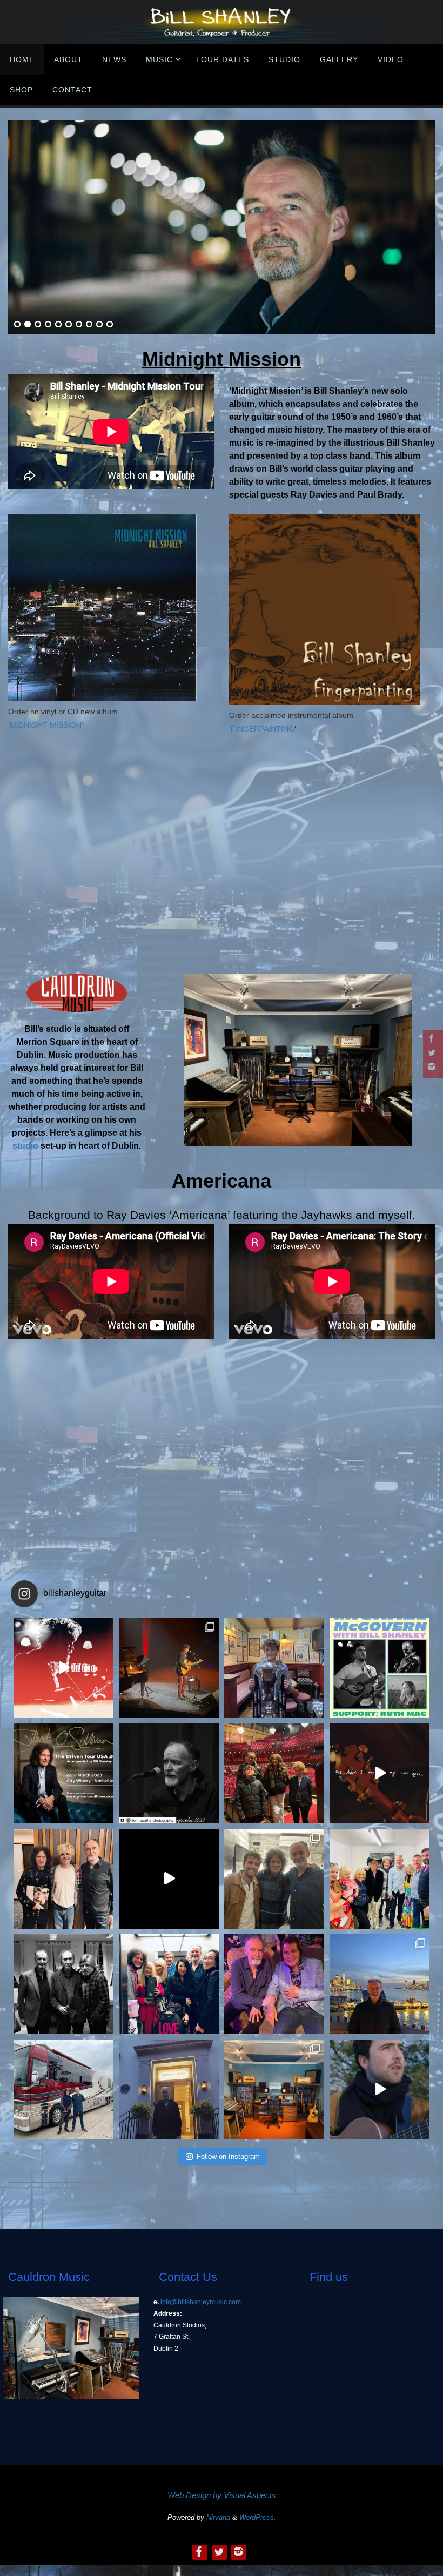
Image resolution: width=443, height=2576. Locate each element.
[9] (99, 325)
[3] (38, 325)
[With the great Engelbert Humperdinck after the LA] (274, 1984)
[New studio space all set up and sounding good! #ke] (274, 2089)
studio (25, 1146)
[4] (48, 325)
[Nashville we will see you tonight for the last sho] (63, 1773)
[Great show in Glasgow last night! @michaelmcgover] (274, 1879)
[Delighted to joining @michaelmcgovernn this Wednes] (380, 1668)
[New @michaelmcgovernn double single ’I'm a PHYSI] (169, 1879)
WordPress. (258, 2517)
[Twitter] (432, 1052)
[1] (17, 325)
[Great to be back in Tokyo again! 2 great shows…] (169, 1984)
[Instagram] (432, 1066)
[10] (110, 325)
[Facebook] (432, 1038)
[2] (28, 325)
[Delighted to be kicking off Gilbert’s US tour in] (63, 2089)
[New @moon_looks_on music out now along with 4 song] (63, 1668)
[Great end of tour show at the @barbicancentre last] (63, 1879)
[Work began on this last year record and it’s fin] (380, 2089)
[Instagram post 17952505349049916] (380, 1879)
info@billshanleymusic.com (201, 2302)
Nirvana (218, 2517)
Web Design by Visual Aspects (222, 2495)
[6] (69, 325)
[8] (89, 325)
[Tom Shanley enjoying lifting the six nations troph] (274, 1668)
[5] (58, 325)
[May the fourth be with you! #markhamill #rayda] (63, 1984)
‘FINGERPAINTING (262, 729)
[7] (79, 325)
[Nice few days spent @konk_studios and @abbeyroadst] (169, 2089)
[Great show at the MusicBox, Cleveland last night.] (169, 1773)
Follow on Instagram (228, 2156)
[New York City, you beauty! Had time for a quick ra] (380, 1984)
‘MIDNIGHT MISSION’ (46, 725)
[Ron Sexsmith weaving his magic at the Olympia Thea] (169, 1668)
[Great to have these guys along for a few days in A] (274, 1773)
